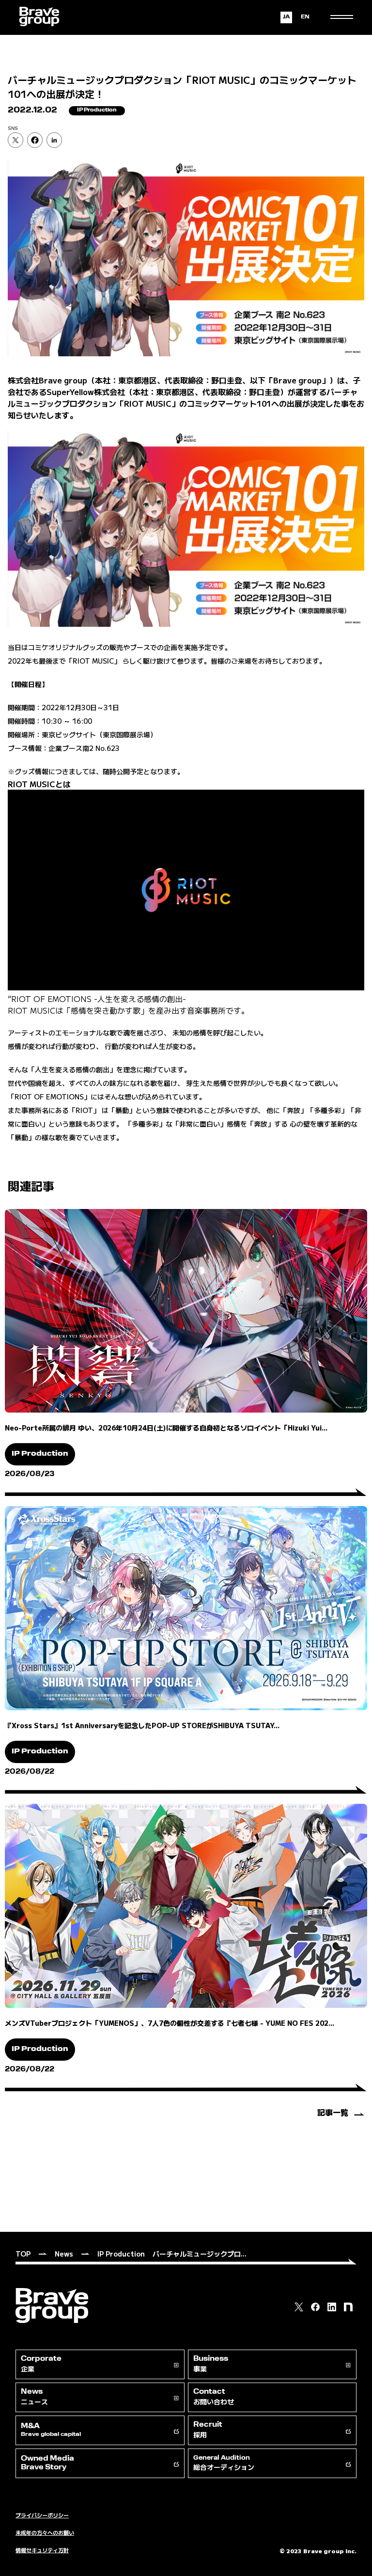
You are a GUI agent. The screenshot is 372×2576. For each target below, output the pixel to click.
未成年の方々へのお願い (45, 2532)
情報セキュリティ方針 (42, 2550)
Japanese (286, 17)
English (305, 17)
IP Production (121, 2254)
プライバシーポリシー (42, 2515)
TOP (23, 2254)
